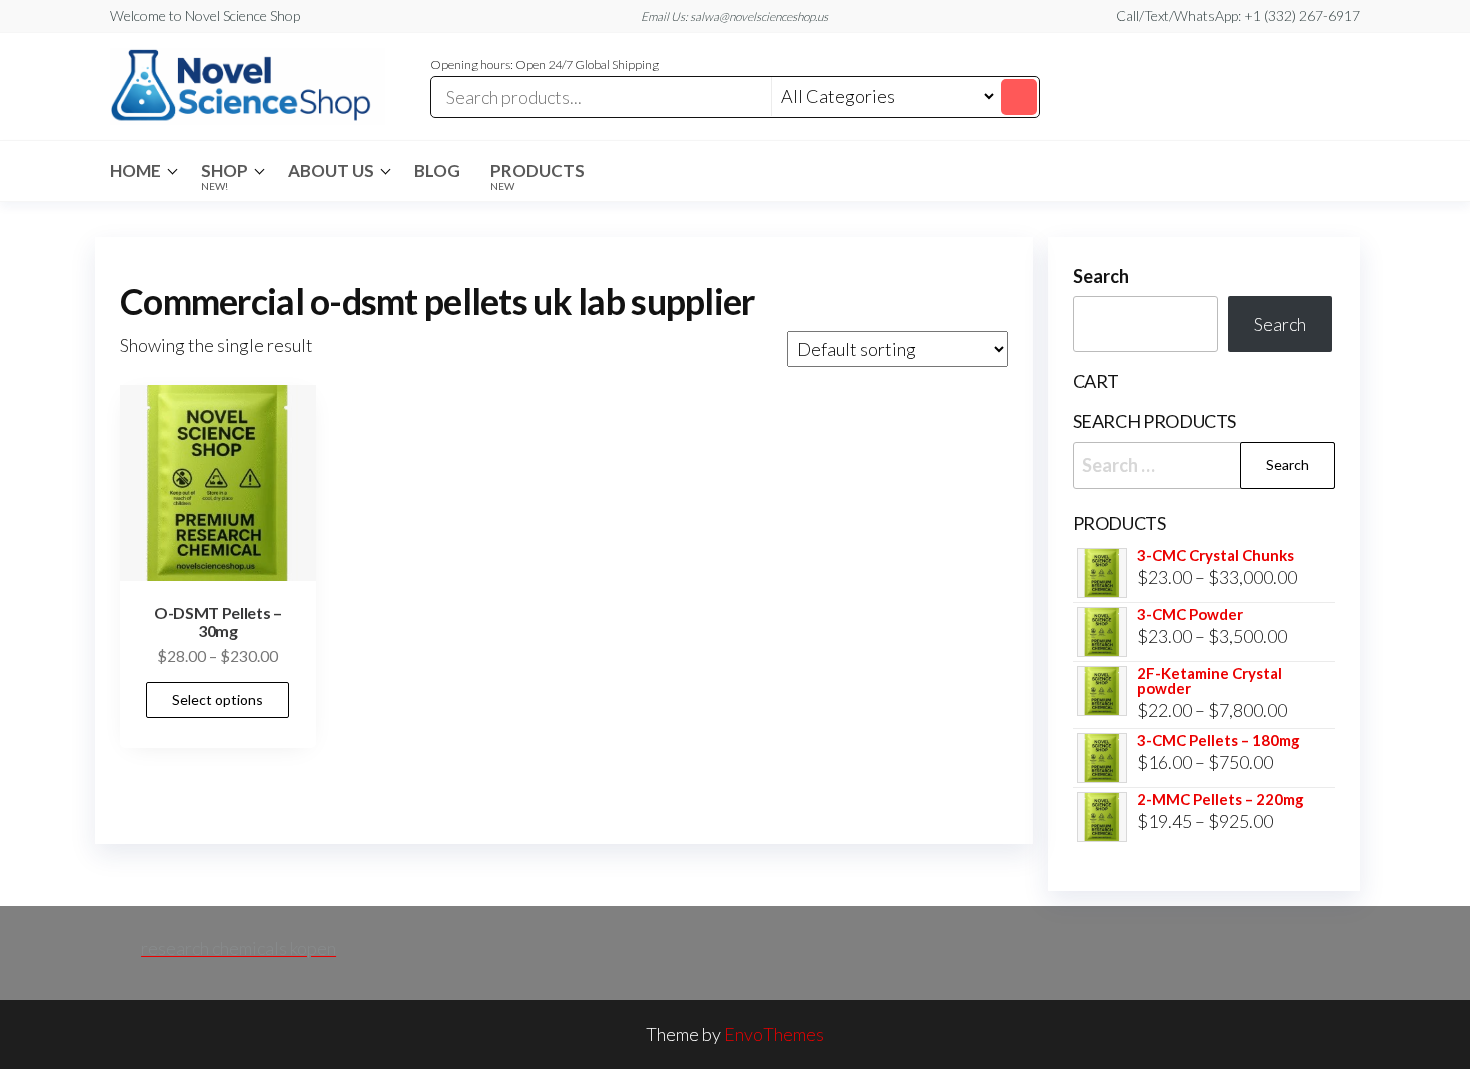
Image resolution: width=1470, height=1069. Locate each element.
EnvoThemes (774, 1034)
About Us (331, 170)
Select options (217, 699)
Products (537, 176)
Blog (437, 170)
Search (1101, 276)
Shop (224, 176)
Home (135, 170)
